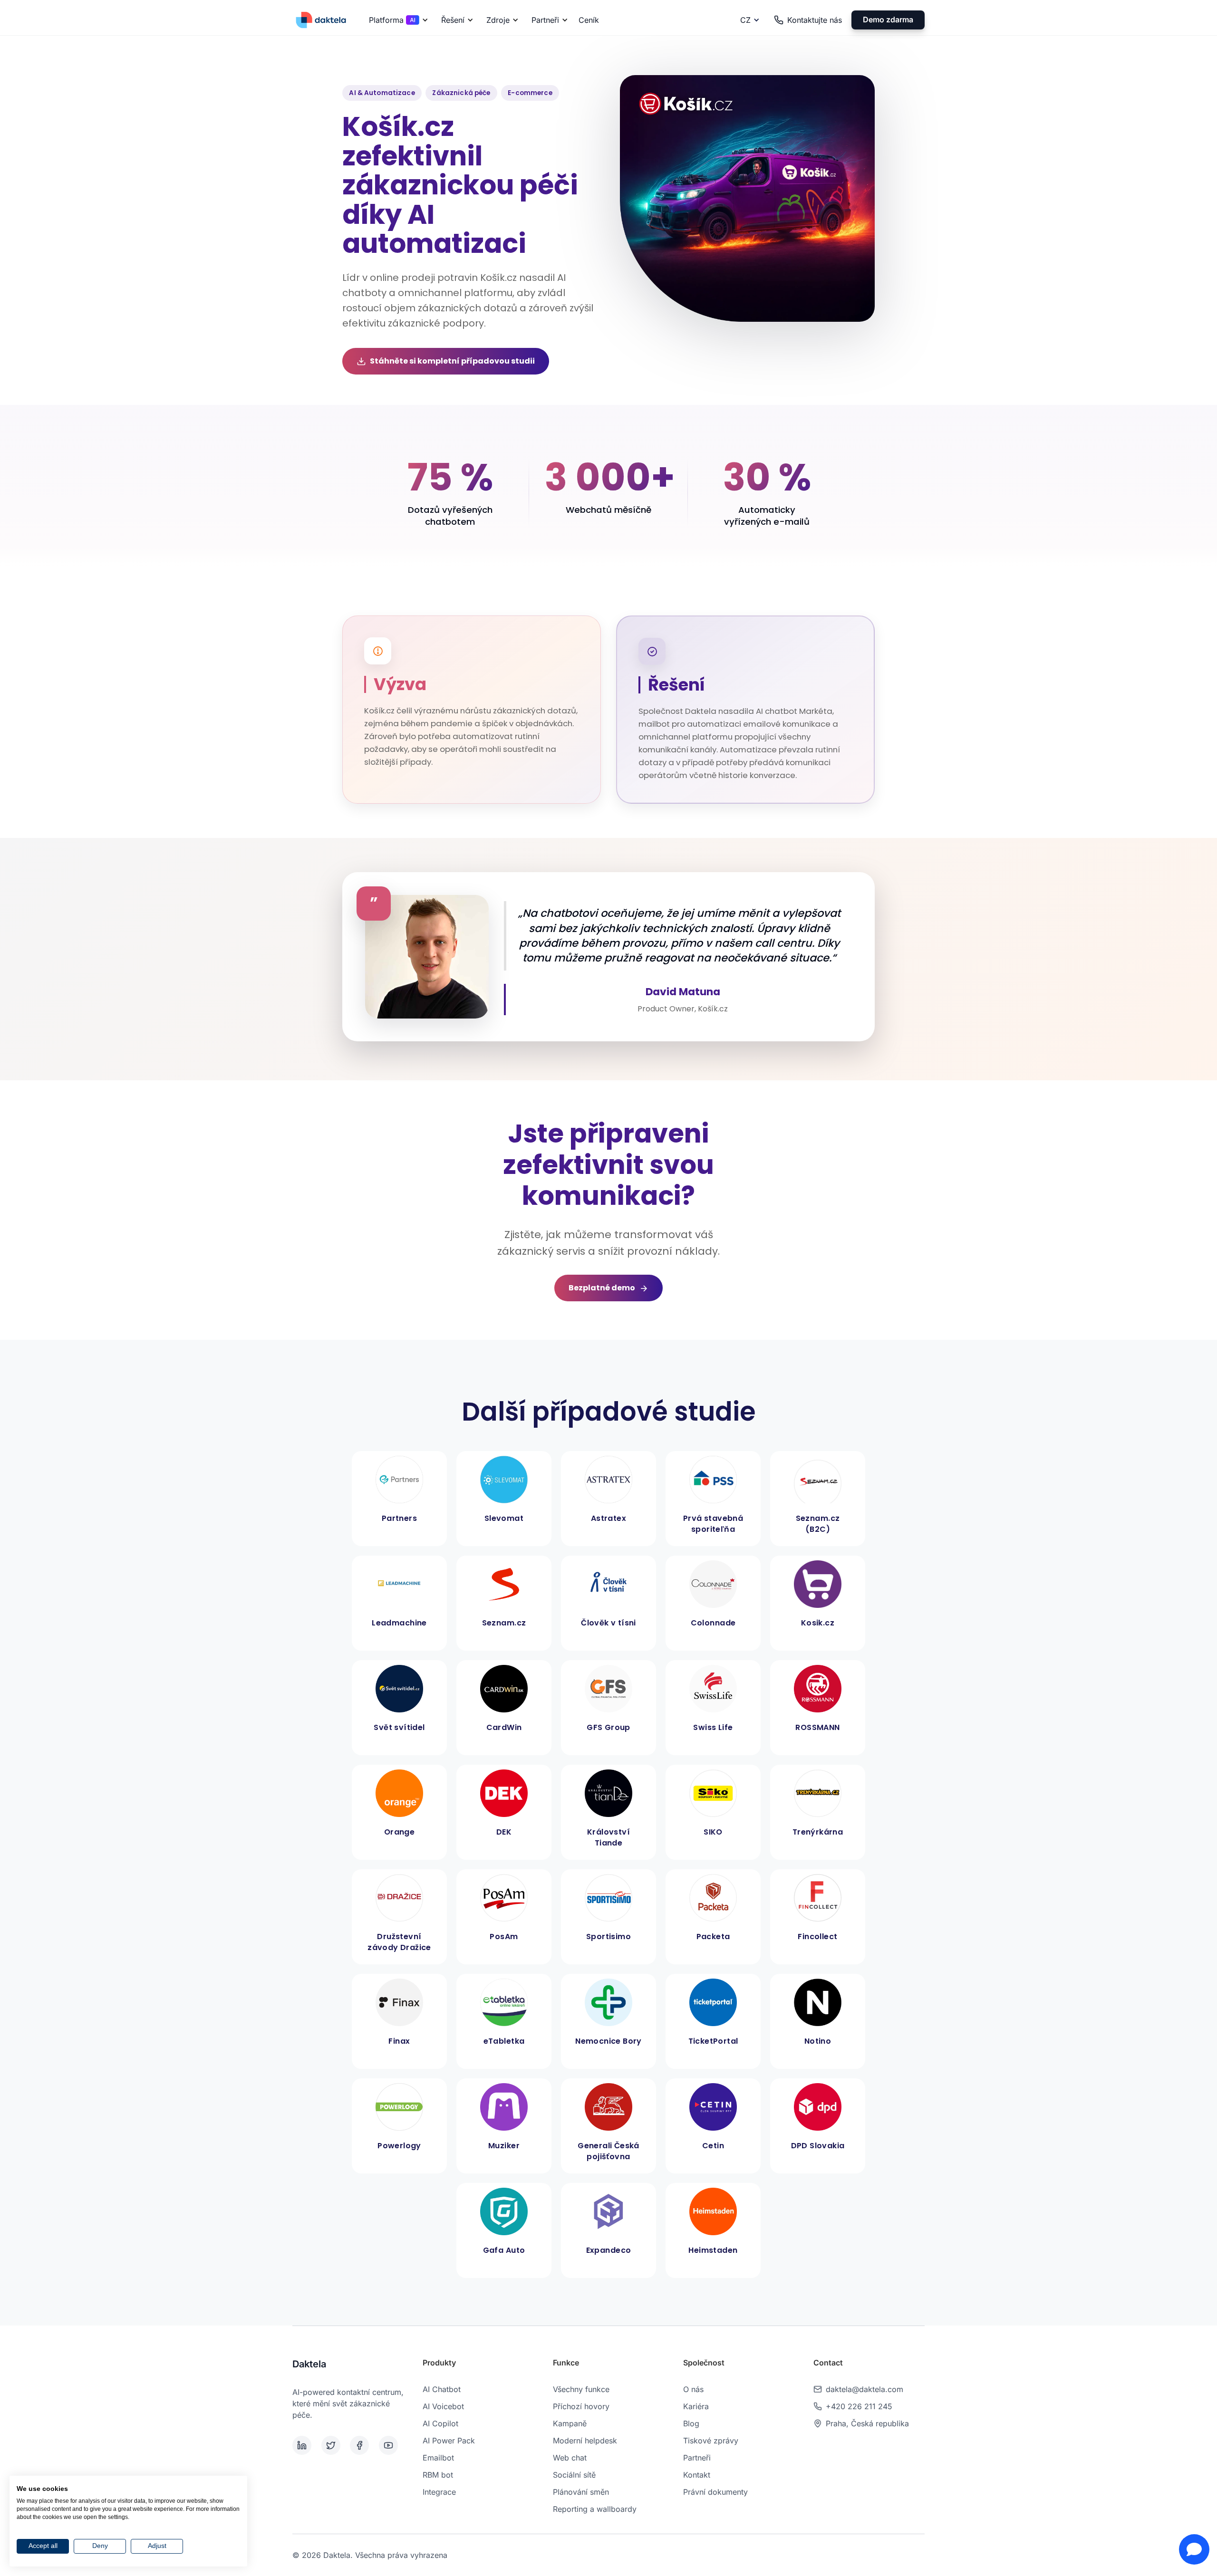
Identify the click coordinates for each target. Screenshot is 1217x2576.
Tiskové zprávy (711, 2441)
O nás (693, 2389)
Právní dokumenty (715, 2492)
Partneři (697, 2458)
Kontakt (697, 2475)
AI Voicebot (443, 2406)
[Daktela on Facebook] (362, 2445)
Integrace (439, 2492)
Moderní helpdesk (585, 2441)
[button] (397, 20)
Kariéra (696, 2406)
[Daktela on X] (334, 2445)
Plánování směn (581, 2492)
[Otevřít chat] (1194, 2549)
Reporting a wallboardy (595, 2509)
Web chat (570, 2458)
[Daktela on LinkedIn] (305, 2445)
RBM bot (438, 2475)
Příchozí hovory (581, 2406)
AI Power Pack (449, 2441)
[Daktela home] (321, 20)
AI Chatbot (442, 2389)
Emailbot (438, 2458)
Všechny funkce (581, 2389)
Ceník (589, 20)
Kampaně (570, 2423)
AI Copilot (440, 2423)
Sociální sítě (574, 2475)
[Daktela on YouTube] (391, 2445)
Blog (691, 2423)
